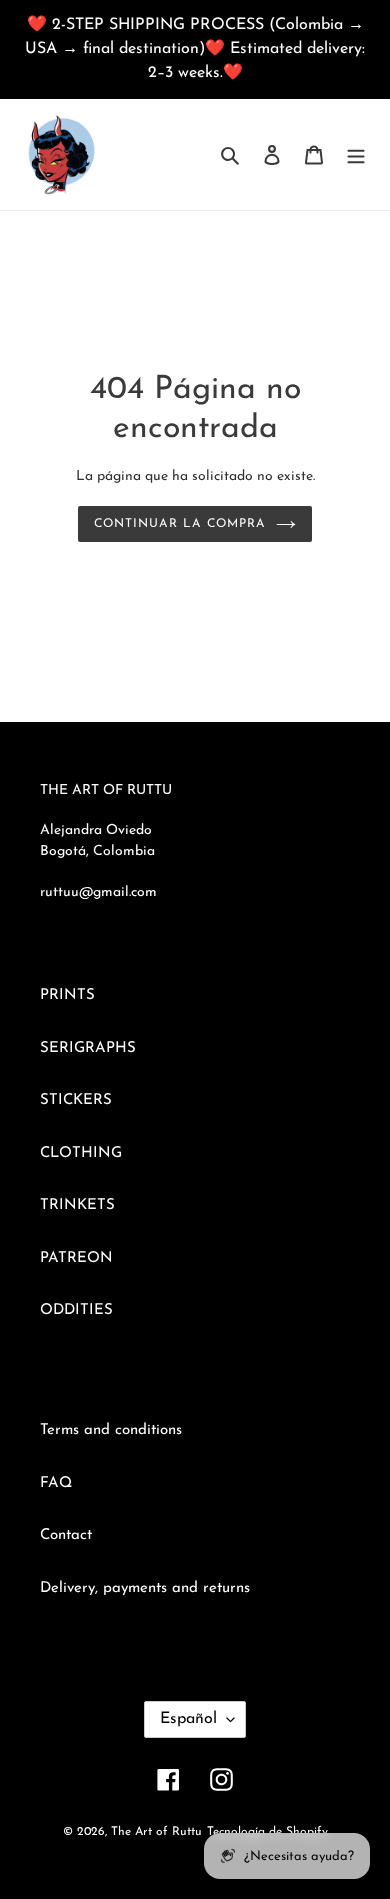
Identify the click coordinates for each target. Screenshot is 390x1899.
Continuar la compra (179, 524)
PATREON (76, 1258)
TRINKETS (77, 1205)
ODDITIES (76, 1310)
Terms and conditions (111, 1430)
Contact (66, 1535)
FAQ (56, 1483)
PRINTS (67, 995)
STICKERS (76, 1100)
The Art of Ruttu (156, 1832)
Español (188, 1719)
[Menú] (356, 154)
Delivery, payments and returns (145, 1588)
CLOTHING (81, 1153)
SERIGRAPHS (88, 1048)
